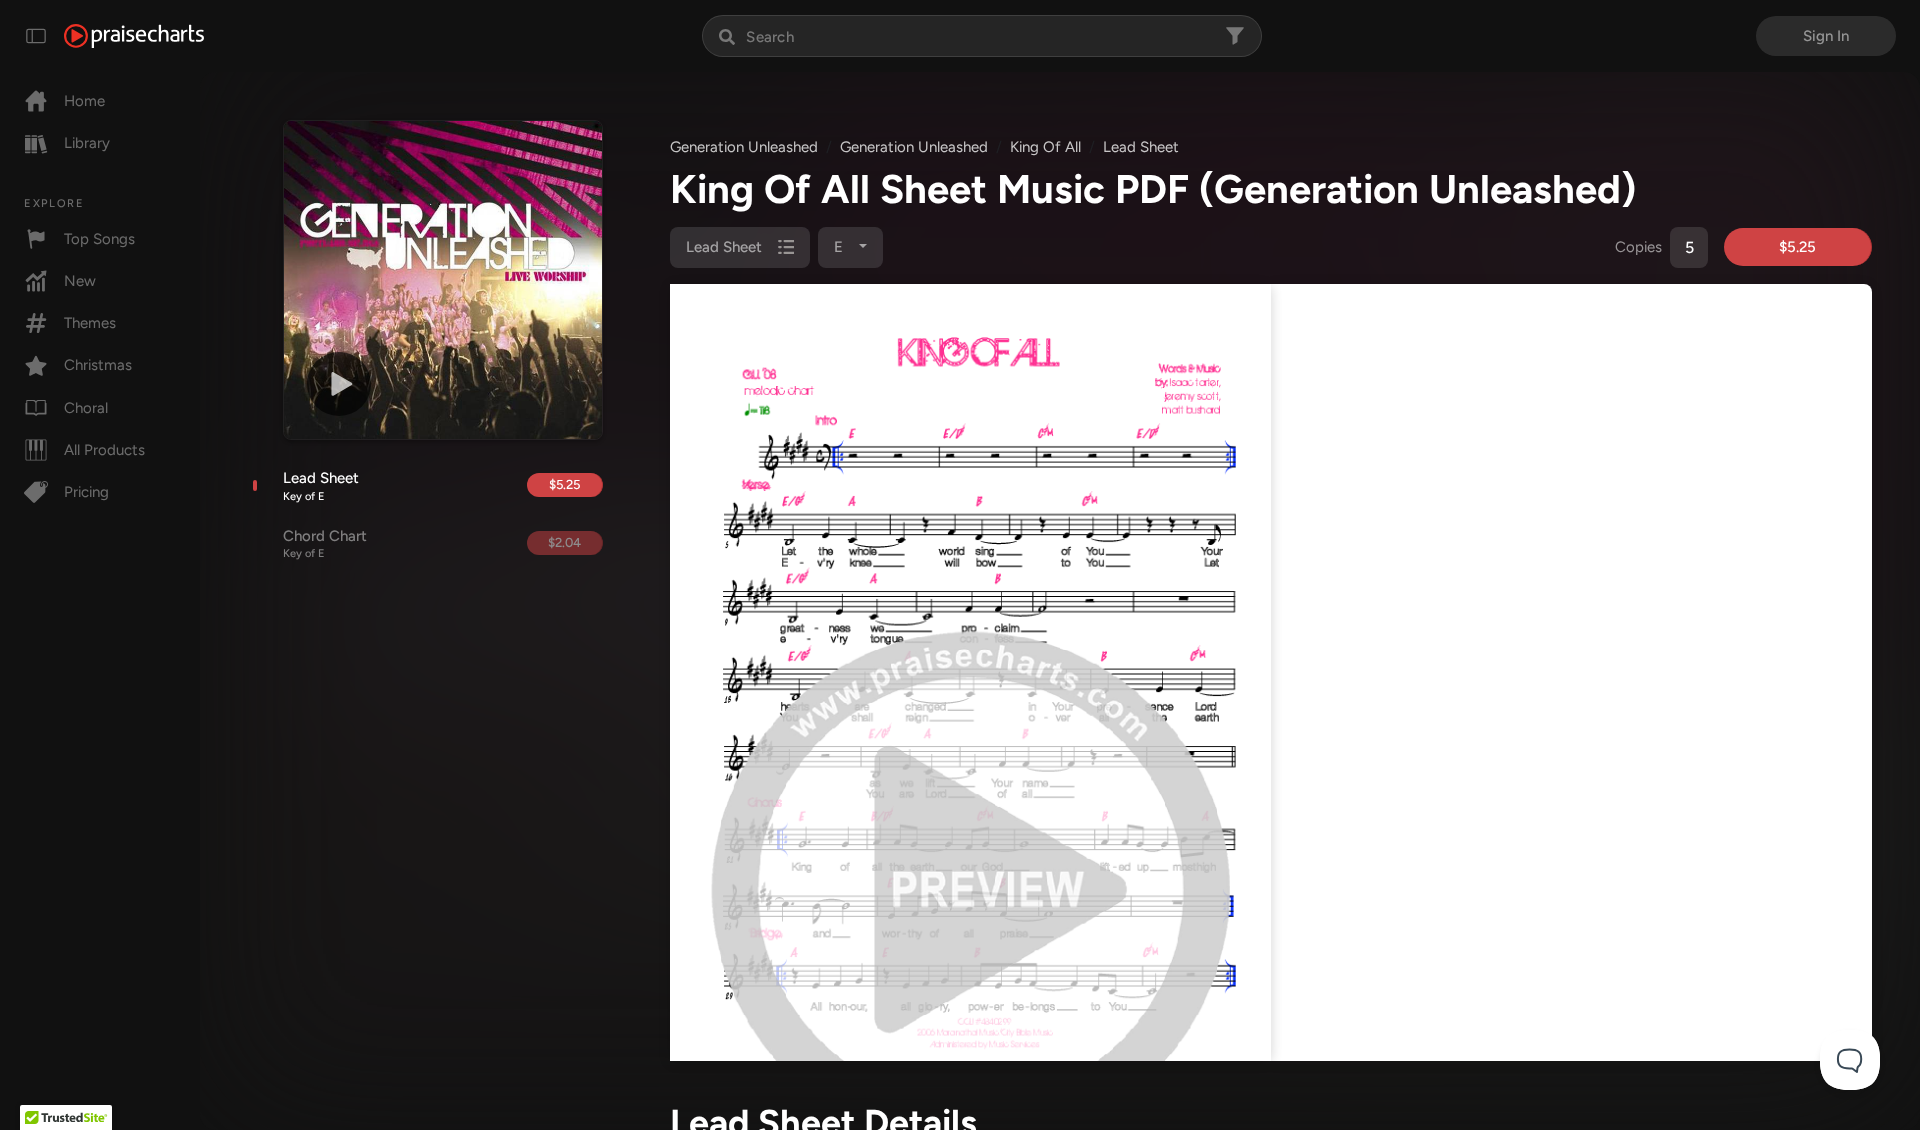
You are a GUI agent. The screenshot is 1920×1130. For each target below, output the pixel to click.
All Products (104, 450)
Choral (86, 408)
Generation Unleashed (744, 147)
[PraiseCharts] (134, 36)
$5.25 (564, 484)
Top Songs (99, 239)
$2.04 (564, 542)
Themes (90, 323)
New (80, 281)
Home (84, 101)
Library (87, 143)
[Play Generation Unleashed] (339, 384)
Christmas (98, 365)
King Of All (1045, 147)
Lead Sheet (321, 486)
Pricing (86, 492)
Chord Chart (325, 544)
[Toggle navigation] (36, 36)
